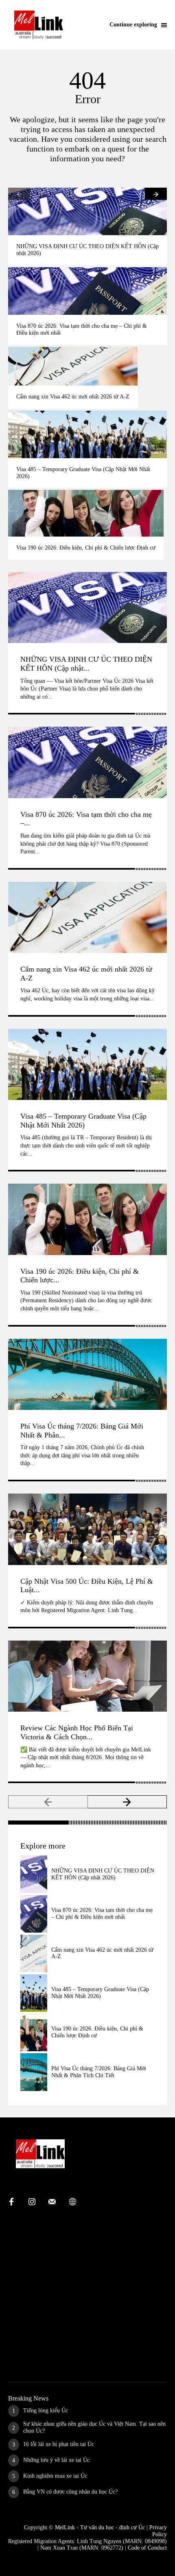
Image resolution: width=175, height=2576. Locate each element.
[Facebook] (11, 2202)
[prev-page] (19, 194)
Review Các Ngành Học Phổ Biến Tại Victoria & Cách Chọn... (77, 1732)
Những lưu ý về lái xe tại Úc (56, 2460)
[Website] (72, 2202)
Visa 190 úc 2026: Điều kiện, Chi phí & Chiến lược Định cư (86, 548)
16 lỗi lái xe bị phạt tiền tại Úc (59, 2444)
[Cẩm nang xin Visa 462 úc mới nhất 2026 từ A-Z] (73, 366)
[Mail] (52, 2202)
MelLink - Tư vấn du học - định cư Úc (100, 2527)
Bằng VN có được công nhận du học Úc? (70, 2492)
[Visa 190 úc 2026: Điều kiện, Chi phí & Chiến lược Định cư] (86, 513)
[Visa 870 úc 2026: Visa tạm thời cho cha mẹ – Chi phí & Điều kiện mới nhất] (87, 291)
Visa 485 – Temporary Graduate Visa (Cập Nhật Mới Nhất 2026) (83, 1121)
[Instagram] (32, 2202)
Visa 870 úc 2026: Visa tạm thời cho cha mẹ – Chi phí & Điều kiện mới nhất (102, 1914)
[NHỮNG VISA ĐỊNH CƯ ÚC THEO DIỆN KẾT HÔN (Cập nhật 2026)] (87, 211)
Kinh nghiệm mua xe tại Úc (55, 2476)
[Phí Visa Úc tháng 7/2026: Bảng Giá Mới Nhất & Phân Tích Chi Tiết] (87, 1375)
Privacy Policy (158, 2531)
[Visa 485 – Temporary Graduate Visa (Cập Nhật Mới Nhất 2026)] (87, 434)
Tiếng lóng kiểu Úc (46, 2410)
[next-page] (156, 194)
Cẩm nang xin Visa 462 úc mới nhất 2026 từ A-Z (73, 397)
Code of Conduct (147, 2548)
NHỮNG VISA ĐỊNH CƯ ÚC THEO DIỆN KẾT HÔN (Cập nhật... (86, 664)
